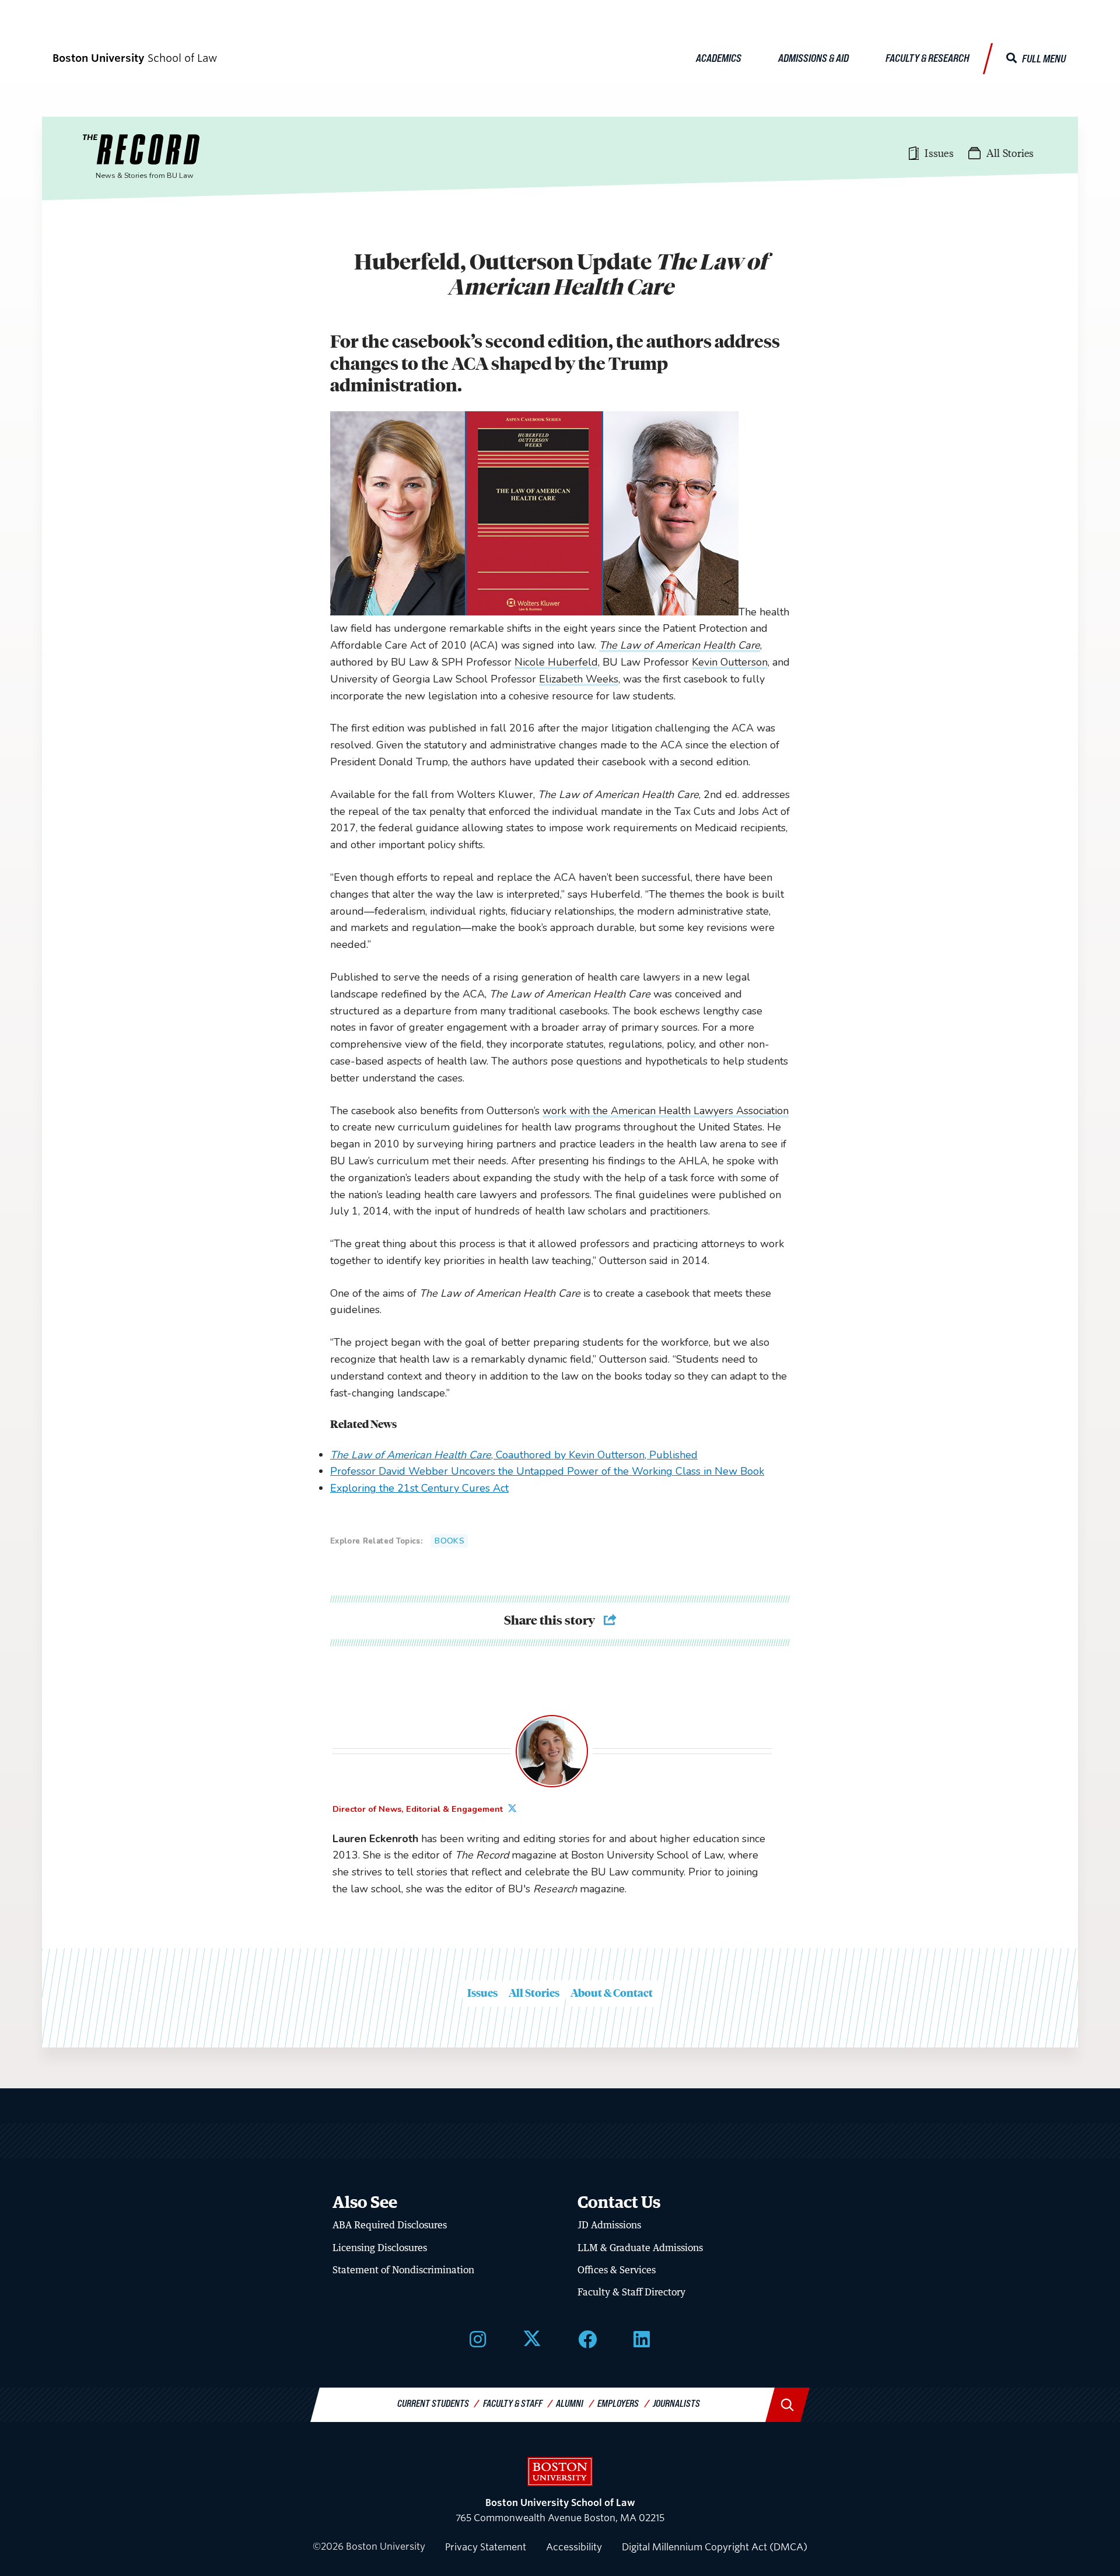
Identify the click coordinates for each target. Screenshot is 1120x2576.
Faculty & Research (928, 58)
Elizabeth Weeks (579, 679)
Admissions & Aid (813, 58)
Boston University (560, 2472)
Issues (482, 1993)
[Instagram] (478, 2339)
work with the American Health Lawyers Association (666, 1111)
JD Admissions (609, 2225)
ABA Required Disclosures (390, 2225)
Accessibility (574, 2547)
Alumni (570, 2403)
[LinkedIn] (642, 2339)
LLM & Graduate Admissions (640, 2248)
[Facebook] (587, 2339)
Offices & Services (617, 2270)
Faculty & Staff (513, 2403)
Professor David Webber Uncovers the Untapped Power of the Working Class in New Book (547, 1471)
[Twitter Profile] (514, 1809)
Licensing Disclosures (380, 2248)
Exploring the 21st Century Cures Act (419, 1488)
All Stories (534, 1993)
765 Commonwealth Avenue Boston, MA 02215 (560, 2510)
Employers (618, 2403)
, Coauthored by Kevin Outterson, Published (514, 1455)
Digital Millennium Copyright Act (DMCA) (715, 2547)
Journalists (676, 2403)
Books (449, 1541)
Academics (719, 58)
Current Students (433, 2403)
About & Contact (612, 1993)
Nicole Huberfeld (556, 662)
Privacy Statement (486, 2547)
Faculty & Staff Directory (631, 2292)
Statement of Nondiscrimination (403, 2270)
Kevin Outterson (730, 662)
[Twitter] (532, 2339)
